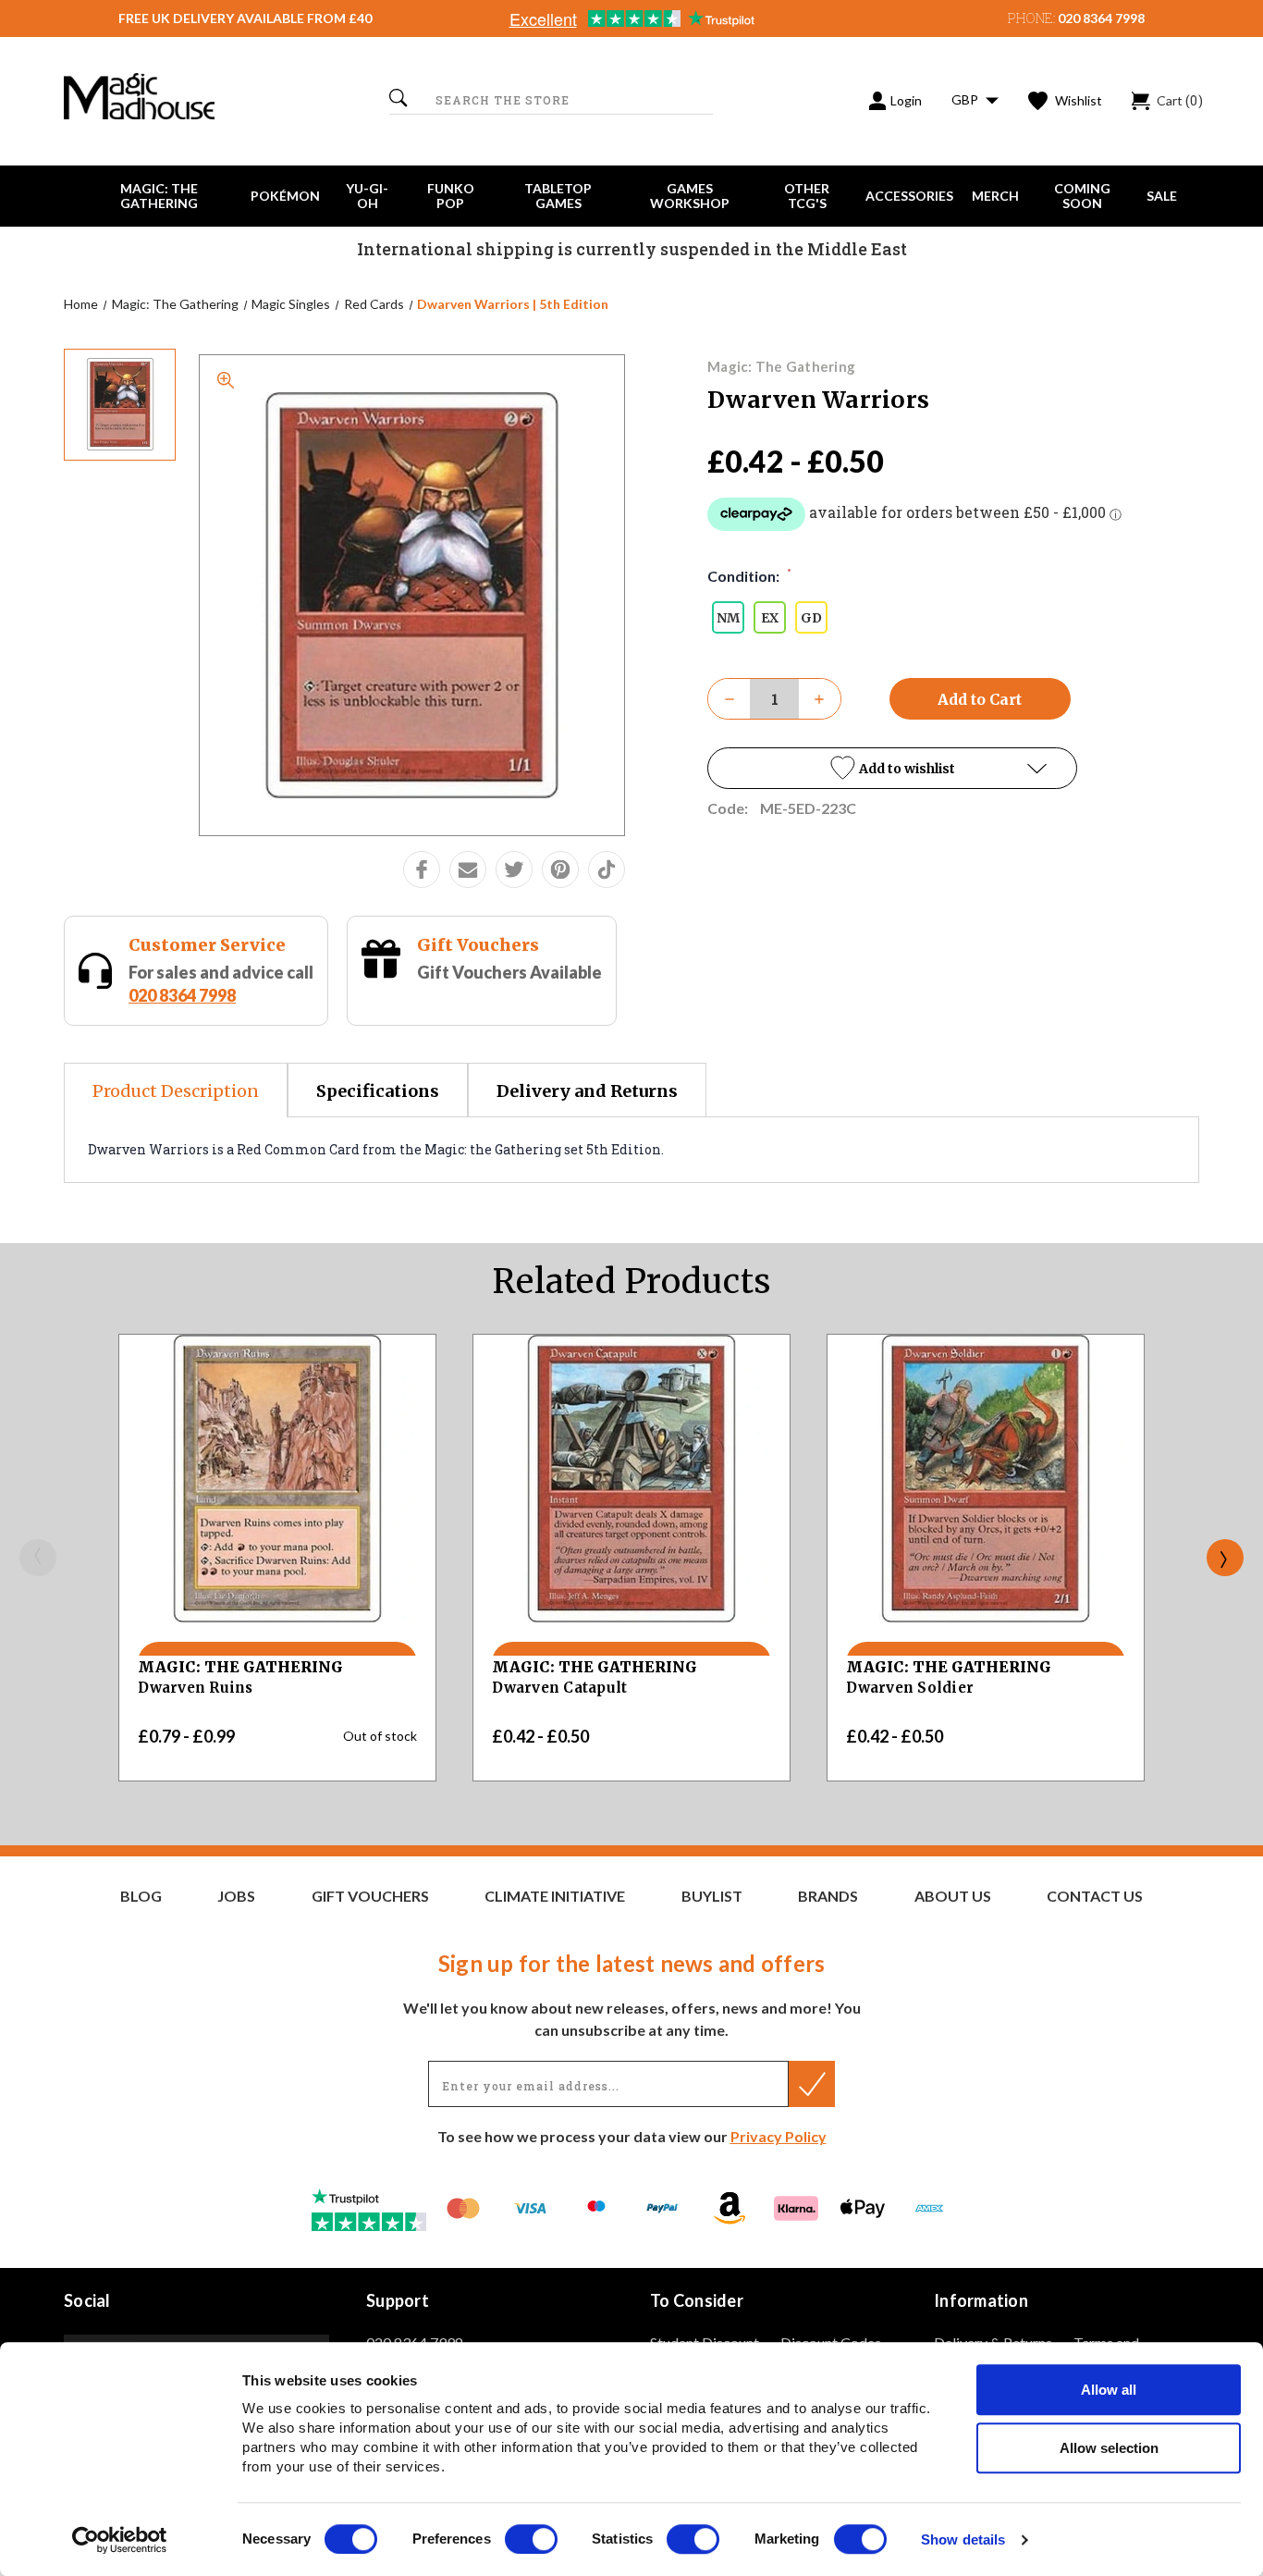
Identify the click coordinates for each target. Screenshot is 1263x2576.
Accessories (909, 196)
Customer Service (207, 945)
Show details (963, 2540)
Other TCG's (807, 196)
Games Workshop (690, 196)
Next (1225, 1558)
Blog (141, 1896)
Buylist (712, 1896)
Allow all (1109, 2390)
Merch (995, 196)
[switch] (531, 2539)
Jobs (236, 1896)
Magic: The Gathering (159, 196)
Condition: (749, 575)
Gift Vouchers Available (509, 972)
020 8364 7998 (1101, 18)
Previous (38, 1558)
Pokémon (285, 196)
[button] (892, 768)
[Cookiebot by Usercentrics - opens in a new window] (120, 2540)
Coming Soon (1082, 196)
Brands (828, 1896)
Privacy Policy (779, 2136)
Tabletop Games (558, 196)
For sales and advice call (221, 984)
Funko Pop (451, 196)
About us (953, 1896)
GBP (966, 99)
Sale (1162, 196)
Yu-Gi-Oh (367, 196)
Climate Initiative (555, 1896)
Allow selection (1109, 2448)
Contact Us (1095, 1896)
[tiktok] (607, 869)
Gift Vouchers (478, 945)
